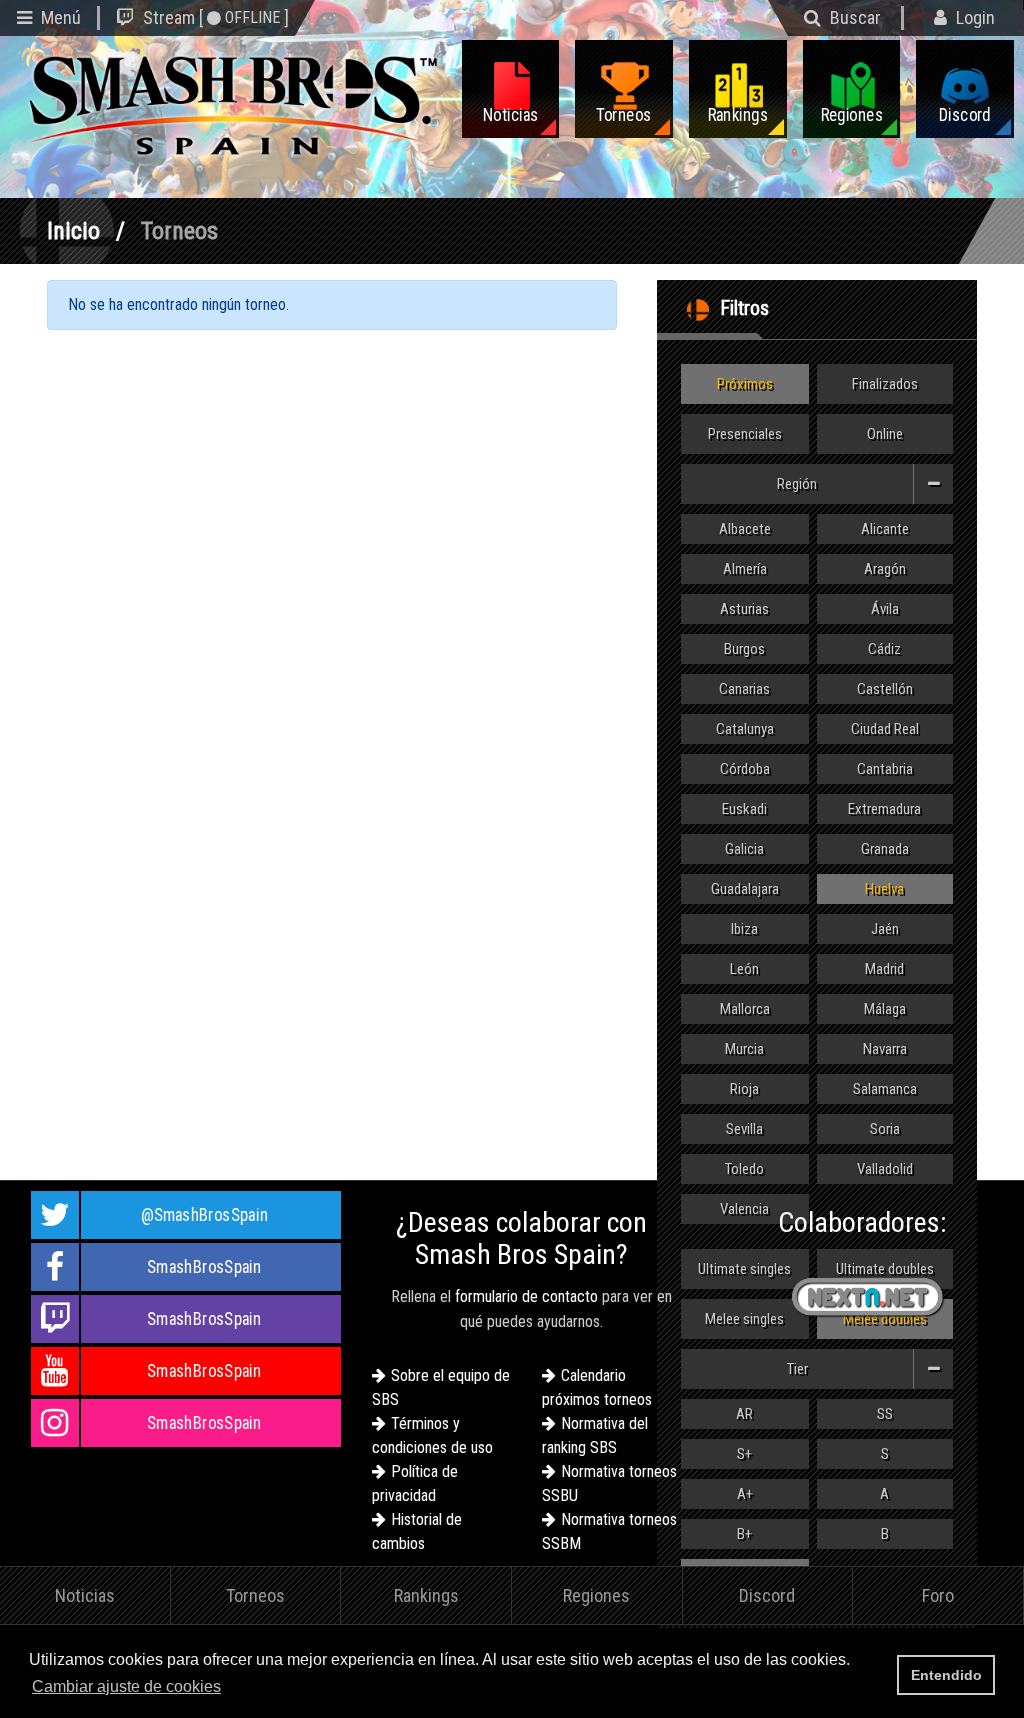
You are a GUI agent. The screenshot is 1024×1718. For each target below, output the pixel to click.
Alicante (885, 529)
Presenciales (745, 434)
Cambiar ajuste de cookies (126, 1686)
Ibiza (744, 929)
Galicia (744, 849)
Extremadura (884, 809)
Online (885, 434)
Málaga (885, 1009)
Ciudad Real (885, 729)
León (744, 969)
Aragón (885, 569)
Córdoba (745, 769)
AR (744, 1414)
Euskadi (744, 809)
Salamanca (885, 1089)
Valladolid (885, 1169)
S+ (744, 1454)
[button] (231, 1688)
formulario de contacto (526, 1296)
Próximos (745, 384)
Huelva (884, 889)
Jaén (885, 929)
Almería (745, 569)
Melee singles (744, 1319)
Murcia (744, 1049)
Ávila (885, 609)
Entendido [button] (946, 1675)
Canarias (744, 689)
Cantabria (885, 769)
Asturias (744, 609)
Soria (885, 1129)
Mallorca (745, 1009)
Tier (797, 1369)
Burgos (744, 649)
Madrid (884, 969)
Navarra (885, 1049)
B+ (744, 1534)
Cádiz (884, 649)
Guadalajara (745, 889)
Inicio (73, 231)
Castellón (885, 689)
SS (885, 1414)
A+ (745, 1494)
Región (797, 484)
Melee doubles (885, 1319)
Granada (885, 849)
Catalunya (745, 729)
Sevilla (744, 1129)
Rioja (744, 1089)
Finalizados (885, 384)
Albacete (745, 529)
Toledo (744, 1169)
